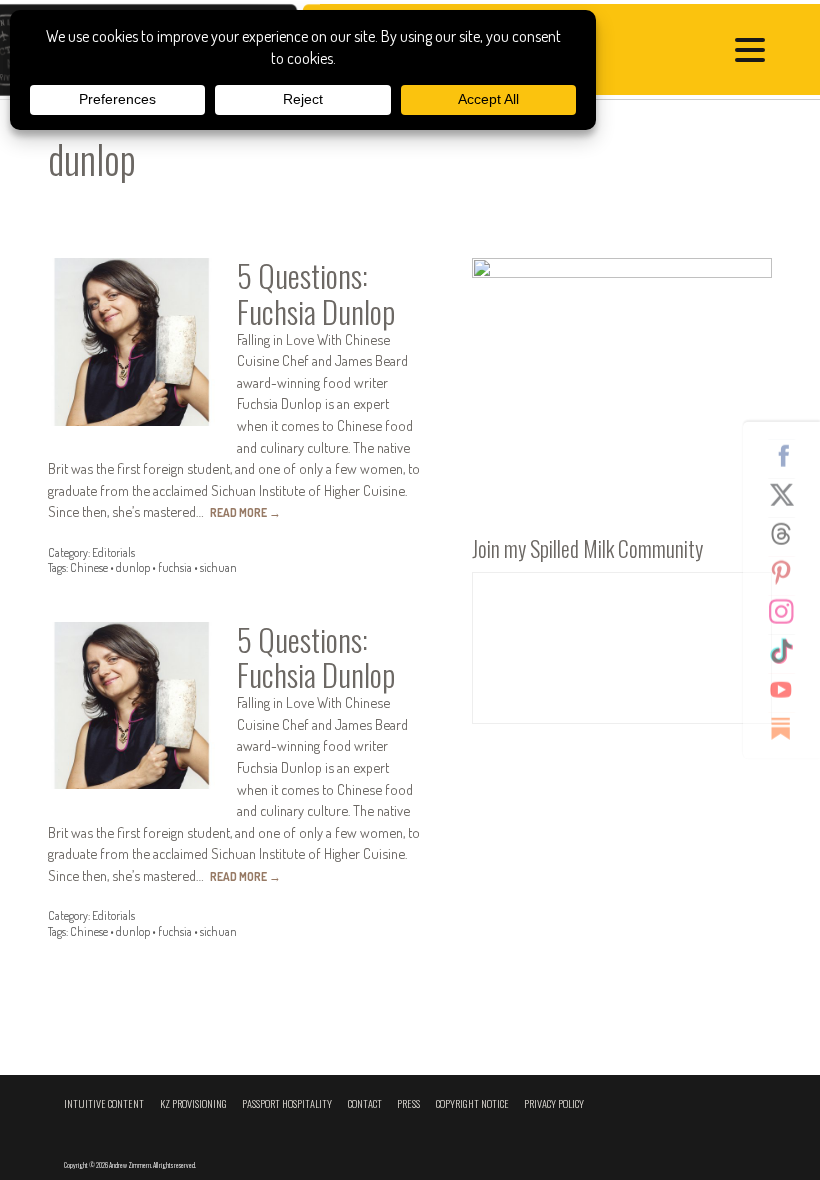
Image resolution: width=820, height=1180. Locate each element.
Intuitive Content (104, 1103)
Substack (789, 729)
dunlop (133, 567)
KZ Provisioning (193, 1103)
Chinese (89, 567)
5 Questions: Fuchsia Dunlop (316, 292)
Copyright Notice (472, 1103)
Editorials (113, 552)
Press (408, 1103)
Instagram (789, 612)
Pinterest (789, 573)
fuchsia (175, 567)
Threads (789, 534)
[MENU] (755, 53)
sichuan (218, 567)
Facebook (789, 456)
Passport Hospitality (287, 1103)
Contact (365, 1103)
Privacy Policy (554, 1103)
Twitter (789, 495)
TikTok (789, 651)
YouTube (789, 690)
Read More (245, 512)
